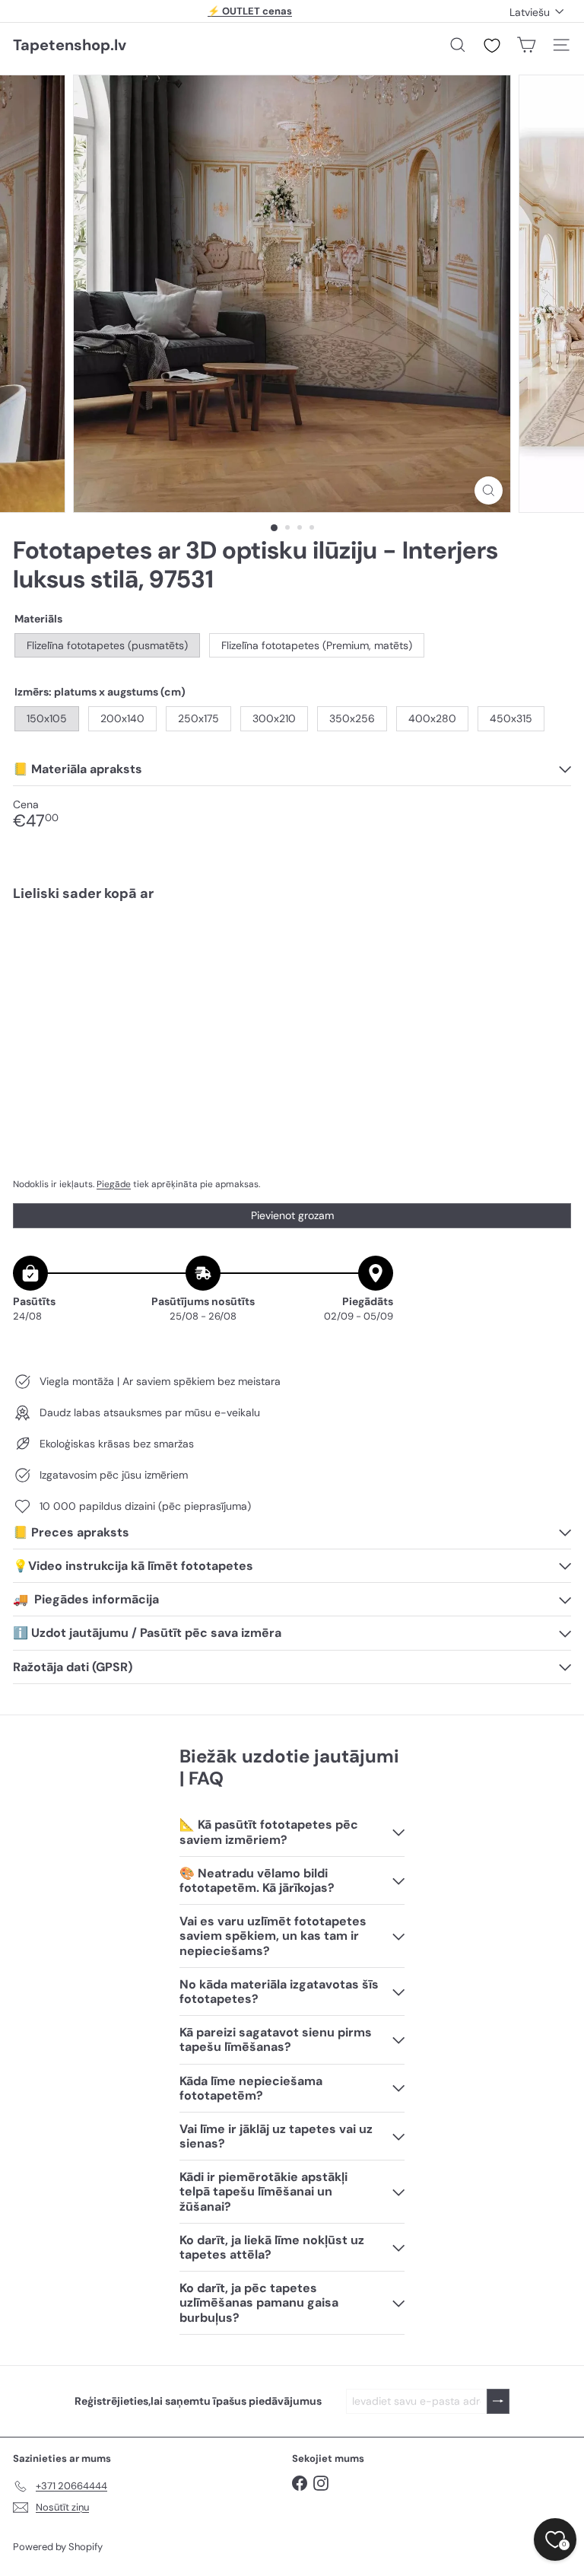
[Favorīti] (492, 46)
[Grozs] (526, 45)
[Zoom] (489, 490)
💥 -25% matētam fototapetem (250, 11)
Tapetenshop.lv (70, 45)
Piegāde (114, 1184)
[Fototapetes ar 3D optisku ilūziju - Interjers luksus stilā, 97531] (292, 966)
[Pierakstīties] (498, 2401)
